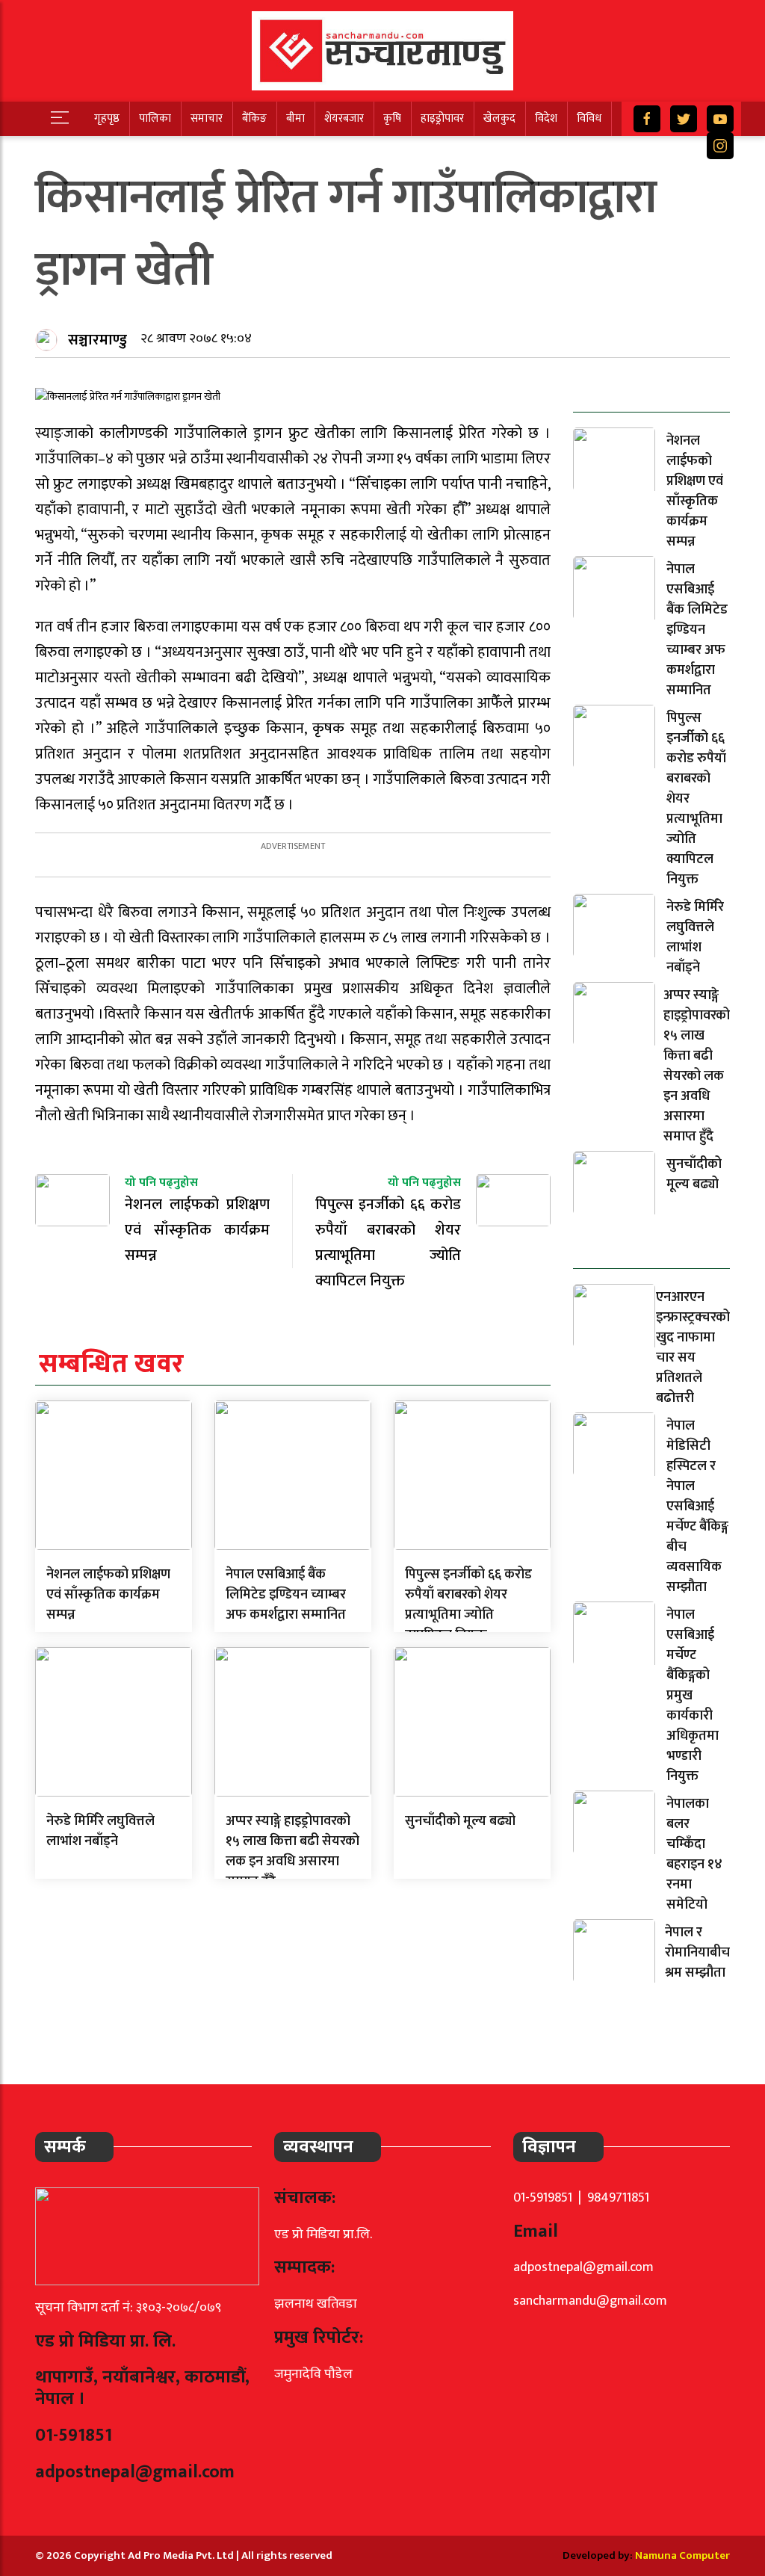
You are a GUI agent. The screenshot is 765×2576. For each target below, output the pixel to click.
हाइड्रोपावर (442, 118)
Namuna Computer (682, 2555)
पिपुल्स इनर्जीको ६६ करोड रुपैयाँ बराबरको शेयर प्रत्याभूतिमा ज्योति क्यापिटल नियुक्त (468, 1605)
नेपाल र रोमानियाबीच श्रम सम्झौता (697, 1953)
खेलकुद (499, 118)
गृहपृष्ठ (107, 118)
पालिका (155, 118)
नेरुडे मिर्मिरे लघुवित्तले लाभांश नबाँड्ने (100, 1831)
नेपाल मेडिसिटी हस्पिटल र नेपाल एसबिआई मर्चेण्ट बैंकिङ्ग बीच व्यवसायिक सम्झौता (697, 1507)
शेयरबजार (344, 118)
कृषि (392, 118)
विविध (589, 118)
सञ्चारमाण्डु (97, 340)
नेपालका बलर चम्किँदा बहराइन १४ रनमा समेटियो (694, 1854)
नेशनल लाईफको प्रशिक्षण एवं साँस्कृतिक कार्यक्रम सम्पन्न (108, 1595)
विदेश (546, 118)
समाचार (207, 118)
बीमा (295, 118)
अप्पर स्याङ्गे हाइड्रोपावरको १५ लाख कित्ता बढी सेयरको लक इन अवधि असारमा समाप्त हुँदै (292, 1851)
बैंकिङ (254, 118)
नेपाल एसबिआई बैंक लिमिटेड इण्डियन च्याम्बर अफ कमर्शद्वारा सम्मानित (286, 1595)
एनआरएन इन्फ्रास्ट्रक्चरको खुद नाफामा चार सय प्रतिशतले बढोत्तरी (693, 1348)
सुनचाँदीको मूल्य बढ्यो (460, 1821)
